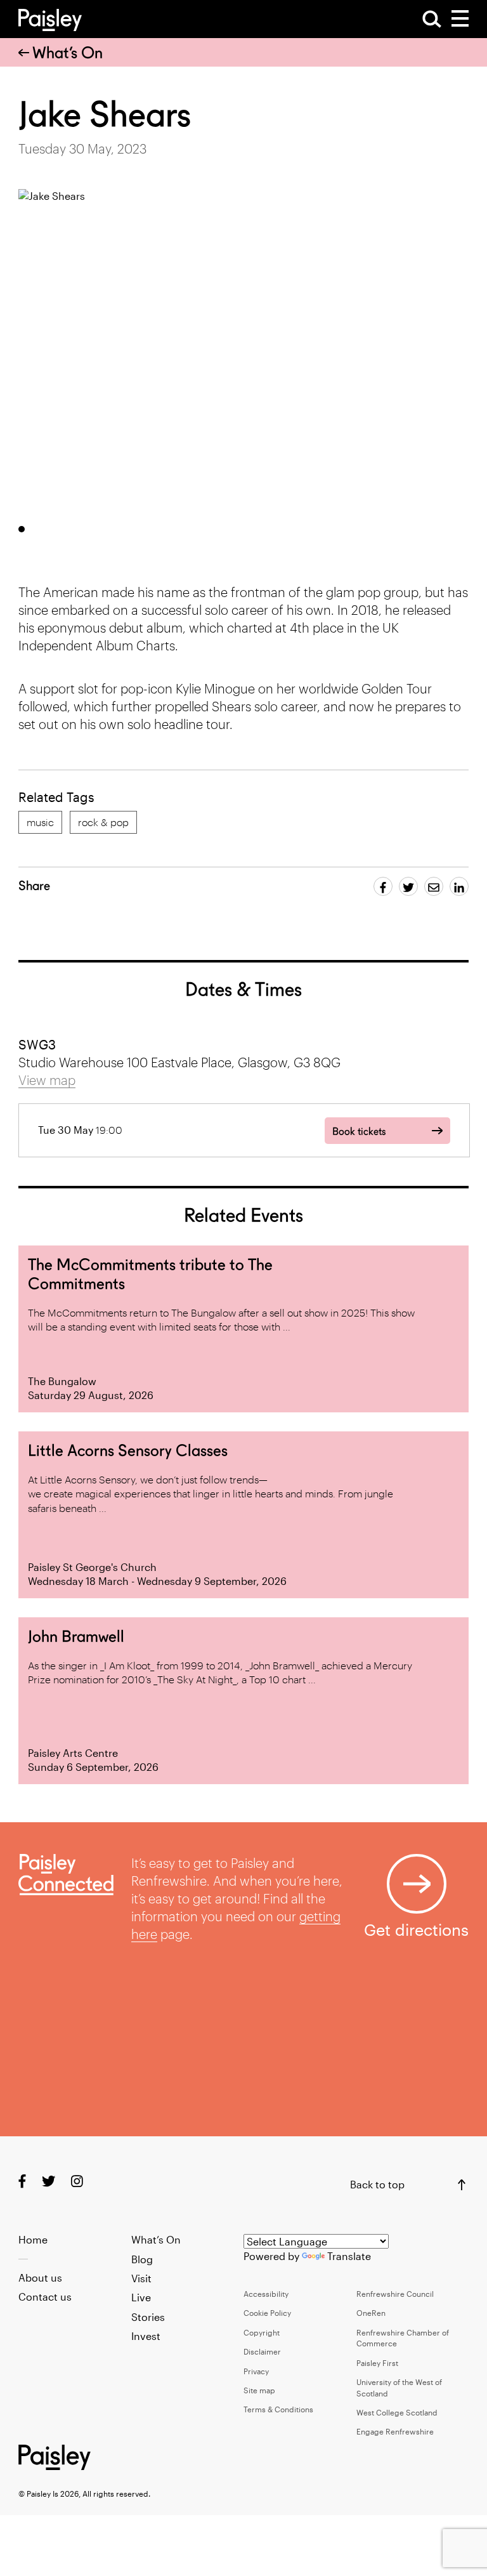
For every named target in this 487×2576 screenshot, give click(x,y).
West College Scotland (397, 2412)
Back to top (377, 2184)
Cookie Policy (267, 2313)
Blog (142, 2259)
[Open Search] (432, 19)
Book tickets (359, 1132)
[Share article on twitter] (408, 886)
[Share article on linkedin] (459, 886)
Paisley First (377, 2363)
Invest (146, 2336)
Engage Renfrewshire (395, 2431)
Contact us (45, 2297)
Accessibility (266, 2294)
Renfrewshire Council (395, 2294)
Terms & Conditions (278, 2409)
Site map (259, 2390)
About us (40, 2277)
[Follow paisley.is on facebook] (22, 2180)
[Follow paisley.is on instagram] (77, 2180)
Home (33, 2239)
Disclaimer (262, 2351)
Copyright (262, 2332)
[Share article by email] (434, 886)
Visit (141, 2278)
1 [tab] (22, 529)
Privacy (256, 2371)
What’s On (68, 53)
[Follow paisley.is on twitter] (49, 2180)
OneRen (371, 2313)
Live (141, 2297)
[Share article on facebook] (383, 886)
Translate (349, 2256)
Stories (148, 2317)
